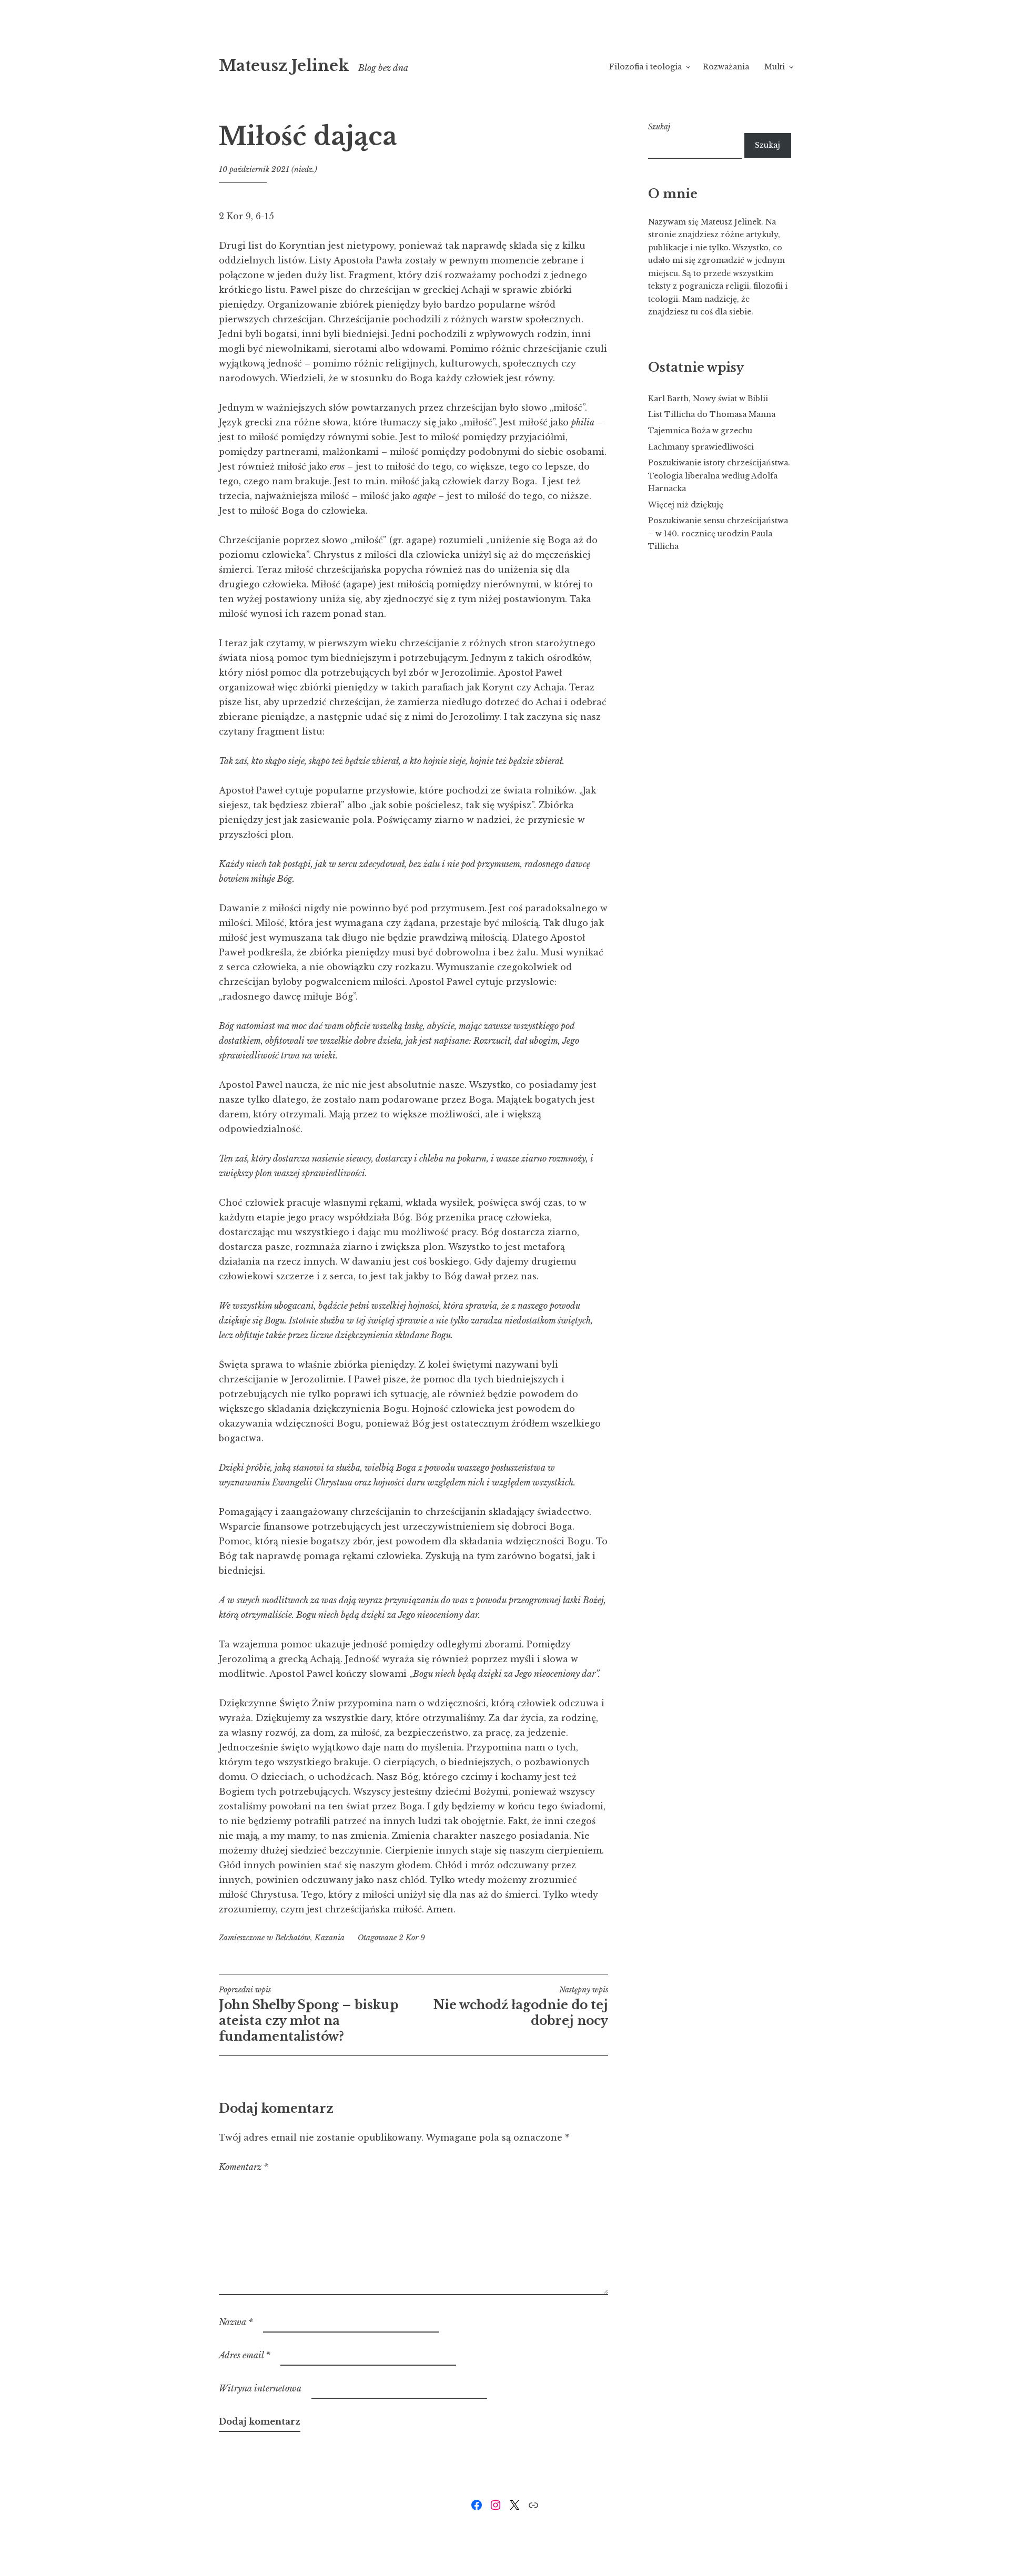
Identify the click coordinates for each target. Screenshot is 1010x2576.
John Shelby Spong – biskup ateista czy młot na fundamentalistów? (309, 2014)
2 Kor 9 (412, 1938)
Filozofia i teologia (645, 67)
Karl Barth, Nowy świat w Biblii (708, 399)
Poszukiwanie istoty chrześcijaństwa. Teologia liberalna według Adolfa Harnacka (719, 476)
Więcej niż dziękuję (686, 505)
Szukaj (659, 127)
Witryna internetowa (260, 2388)
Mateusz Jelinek (284, 66)
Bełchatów (293, 1938)
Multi (775, 67)
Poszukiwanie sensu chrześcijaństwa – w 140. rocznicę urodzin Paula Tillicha (718, 533)
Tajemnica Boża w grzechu (700, 431)
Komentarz (244, 2167)
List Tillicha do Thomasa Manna (712, 414)
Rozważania (726, 67)
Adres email (245, 2355)
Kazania (330, 1938)
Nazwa (236, 2322)
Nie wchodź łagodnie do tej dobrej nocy (521, 2007)
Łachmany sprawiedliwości (701, 447)
